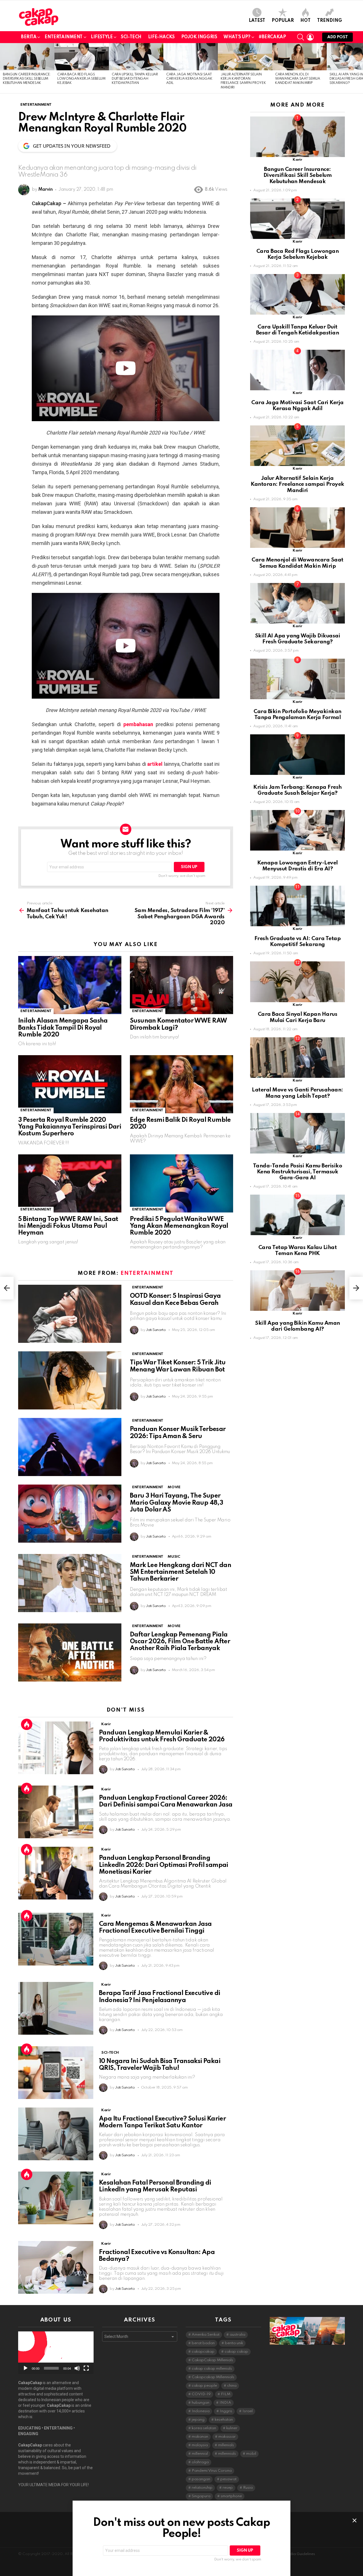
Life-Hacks (161, 37)
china (232, 2386)
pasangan (201, 2479)
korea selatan (204, 2428)
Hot (305, 21)
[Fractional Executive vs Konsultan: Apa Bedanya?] (56, 2267)
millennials (227, 2454)
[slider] (51, 2368)
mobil (251, 2454)
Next (360, 68)
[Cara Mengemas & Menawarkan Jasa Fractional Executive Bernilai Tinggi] (56, 1939)
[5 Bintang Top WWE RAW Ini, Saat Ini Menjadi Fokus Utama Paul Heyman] (70, 1183)
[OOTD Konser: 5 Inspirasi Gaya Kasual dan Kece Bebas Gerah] (70, 1314)
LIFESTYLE (102, 37)
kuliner (232, 2428)
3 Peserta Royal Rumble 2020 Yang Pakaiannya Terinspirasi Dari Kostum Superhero (70, 1127)
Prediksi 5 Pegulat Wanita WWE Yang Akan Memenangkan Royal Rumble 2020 (179, 1226)
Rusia (248, 2488)
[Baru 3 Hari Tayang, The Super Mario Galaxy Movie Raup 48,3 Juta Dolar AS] (70, 1514)
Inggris (226, 2411)
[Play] (26, 2368)
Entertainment (64, 37)
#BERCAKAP (272, 37)
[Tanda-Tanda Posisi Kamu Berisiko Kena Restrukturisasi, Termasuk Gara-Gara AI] (297, 1133)
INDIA (225, 2403)
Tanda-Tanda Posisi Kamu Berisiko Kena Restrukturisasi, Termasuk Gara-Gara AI (298, 1172)
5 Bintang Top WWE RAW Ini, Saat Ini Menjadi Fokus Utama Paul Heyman (68, 1226)
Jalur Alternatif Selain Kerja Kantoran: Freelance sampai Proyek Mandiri (297, 484)
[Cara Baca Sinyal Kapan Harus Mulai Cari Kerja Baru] (297, 982)
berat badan (203, 2343)
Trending (330, 21)
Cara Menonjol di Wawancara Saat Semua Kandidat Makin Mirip (297, 79)
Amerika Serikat (206, 2335)
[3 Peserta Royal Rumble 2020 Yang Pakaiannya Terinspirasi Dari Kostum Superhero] (70, 1084)
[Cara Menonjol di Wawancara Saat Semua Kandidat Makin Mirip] (299, 57)
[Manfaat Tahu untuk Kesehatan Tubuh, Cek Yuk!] (7, 1288)
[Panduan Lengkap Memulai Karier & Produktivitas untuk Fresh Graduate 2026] (56, 1748)
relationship (202, 2488)
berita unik (234, 2343)
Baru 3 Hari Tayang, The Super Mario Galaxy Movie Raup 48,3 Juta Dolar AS (176, 1503)
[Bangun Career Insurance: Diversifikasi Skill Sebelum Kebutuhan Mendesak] (27, 57)
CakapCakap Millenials (212, 2360)
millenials (226, 2445)
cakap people (204, 2386)
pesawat (228, 2479)
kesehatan (224, 2420)
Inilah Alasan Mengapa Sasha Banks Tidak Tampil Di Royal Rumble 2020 (63, 1028)
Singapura (201, 2496)
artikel (155, 764)
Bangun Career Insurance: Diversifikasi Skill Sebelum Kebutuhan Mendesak (27, 79)
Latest (257, 21)
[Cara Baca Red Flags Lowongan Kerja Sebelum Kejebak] (82, 57)
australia (238, 2335)
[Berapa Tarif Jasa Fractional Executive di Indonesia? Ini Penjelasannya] (56, 2008)
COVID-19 (201, 2394)
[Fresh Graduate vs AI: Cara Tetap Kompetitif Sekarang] (297, 906)
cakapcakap (203, 2352)
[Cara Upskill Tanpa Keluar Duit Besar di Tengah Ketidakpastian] (136, 57)
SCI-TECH (131, 37)
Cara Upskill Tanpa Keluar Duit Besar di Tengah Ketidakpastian (135, 79)
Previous (3, 68)
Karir (106, 1724)
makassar (227, 2437)
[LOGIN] (310, 37)
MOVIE (174, 1487)
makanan (200, 2437)
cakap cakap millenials (212, 2369)
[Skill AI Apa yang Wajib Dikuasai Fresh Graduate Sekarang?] (297, 603)
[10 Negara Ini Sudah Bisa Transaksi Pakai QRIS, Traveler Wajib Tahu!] (56, 2073)
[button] (56, 2353)
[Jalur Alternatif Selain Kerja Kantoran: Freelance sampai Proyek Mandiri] (245, 57)
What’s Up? (237, 37)
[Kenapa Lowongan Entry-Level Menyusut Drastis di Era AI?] (297, 830)
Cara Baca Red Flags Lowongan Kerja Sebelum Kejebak (81, 79)
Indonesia (201, 2411)
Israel (248, 2411)
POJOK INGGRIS (199, 37)
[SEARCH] (301, 37)
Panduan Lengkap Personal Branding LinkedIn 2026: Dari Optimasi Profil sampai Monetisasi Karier (164, 1865)
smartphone (231, 2496)
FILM (226, 2394)
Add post (337, 37)
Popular (283, 21)
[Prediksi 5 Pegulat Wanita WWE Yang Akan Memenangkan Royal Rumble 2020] (181, 1183)
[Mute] (77, 2368)
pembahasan (138, 724)
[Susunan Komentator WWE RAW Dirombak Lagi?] (181, 985)
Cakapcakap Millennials (213, 2377)
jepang (198, 2420)
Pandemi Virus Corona (212, 2471)
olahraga (200, 2462)
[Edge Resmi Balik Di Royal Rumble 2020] (181, 1084)
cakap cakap (236, 2352)
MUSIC (174, 1557)
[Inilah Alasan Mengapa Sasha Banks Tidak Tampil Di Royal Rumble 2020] (70, 985)
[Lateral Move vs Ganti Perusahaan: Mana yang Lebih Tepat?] (297, 1058)
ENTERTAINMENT (36, 1011)
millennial (200, 2454)
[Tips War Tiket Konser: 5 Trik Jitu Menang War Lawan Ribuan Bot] (70, 1380)
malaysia (200, 2445)
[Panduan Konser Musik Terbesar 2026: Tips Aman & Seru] (70, 1447)
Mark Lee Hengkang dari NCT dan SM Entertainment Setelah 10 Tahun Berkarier (181, 1572)
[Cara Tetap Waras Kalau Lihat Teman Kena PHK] (297, 1215)
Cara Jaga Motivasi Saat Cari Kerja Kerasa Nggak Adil (189, 79)
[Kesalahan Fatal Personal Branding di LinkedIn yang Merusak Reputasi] (56, 2198)
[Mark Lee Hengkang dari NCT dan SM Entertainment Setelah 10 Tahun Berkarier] (70, 1583)
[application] (56, 2353)
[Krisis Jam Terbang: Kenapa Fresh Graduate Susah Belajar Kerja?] (297, 755)
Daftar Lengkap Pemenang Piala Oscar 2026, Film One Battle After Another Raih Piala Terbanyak (180, 1642)
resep (228, 2488)
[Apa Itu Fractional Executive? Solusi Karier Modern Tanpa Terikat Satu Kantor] (56, 2134)
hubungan (201, 2403)
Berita (29, 37)
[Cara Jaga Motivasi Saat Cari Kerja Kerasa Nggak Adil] (191, 57)
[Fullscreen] (86, 2368)
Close (354, 2520)
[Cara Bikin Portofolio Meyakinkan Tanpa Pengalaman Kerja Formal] (297, 679)
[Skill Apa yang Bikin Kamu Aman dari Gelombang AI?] (297, 1291)
